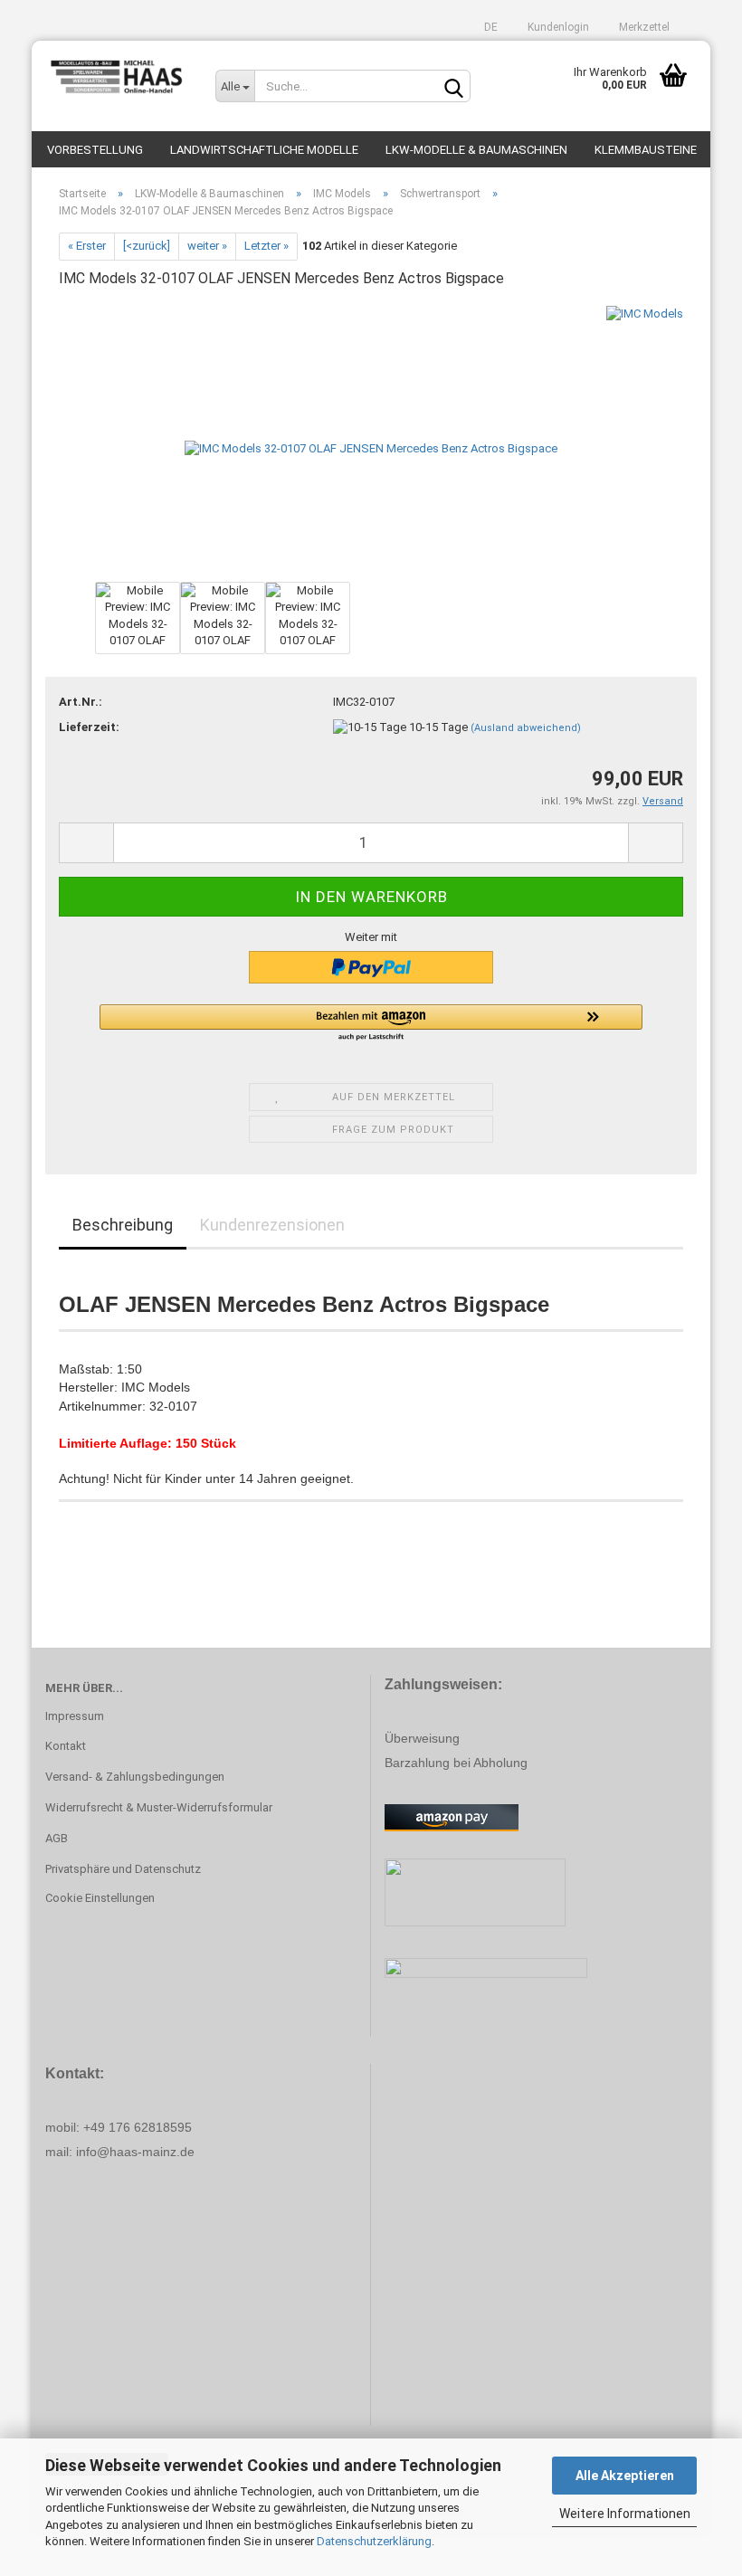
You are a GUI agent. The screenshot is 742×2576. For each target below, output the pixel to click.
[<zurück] (147, 246)
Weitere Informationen (625, 2514)
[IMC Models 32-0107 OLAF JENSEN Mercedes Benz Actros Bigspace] (371, 440)
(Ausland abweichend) (526, 728)
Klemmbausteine (646, 150)
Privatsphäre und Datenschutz (123, 1869)
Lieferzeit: (89, 727)
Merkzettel (643, 27)
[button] (371, 1023)
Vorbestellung (95, 150)
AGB (57, 1838)
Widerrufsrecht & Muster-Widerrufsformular (159, 1807)
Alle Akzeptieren (625, 2476)
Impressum (75, 1716)
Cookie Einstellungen (100, 1898)
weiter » (207, 246)
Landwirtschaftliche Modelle (264, 150)
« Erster (87, 246)
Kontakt (66, 1746)
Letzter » (266, 246)
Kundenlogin (557, 27)
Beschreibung (123, 1225)
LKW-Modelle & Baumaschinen (476, 150)
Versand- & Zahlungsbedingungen (135, 1777)
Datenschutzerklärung (374, 2541)
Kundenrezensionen (272, 1225)
